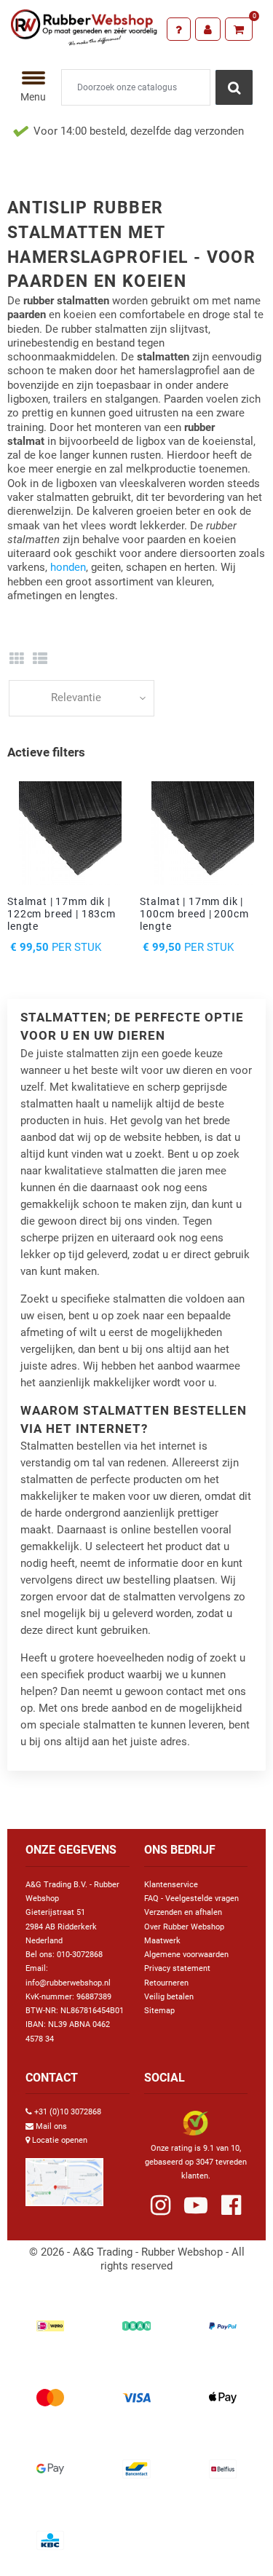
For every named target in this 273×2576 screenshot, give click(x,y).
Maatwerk (162, 1941)
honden (68, 567)
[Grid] (16, 659)
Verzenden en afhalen (183, 1912)
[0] (239, 29)
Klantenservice (171, 1885)
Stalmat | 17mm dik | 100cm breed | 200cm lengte (194, 914)
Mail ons (51, 2126)
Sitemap (159, 2011)
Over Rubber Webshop (184, 1927)
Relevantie (76, 698)
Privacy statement (177, 1968)
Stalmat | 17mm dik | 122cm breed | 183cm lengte (62, 914)
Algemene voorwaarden (186, 1955)
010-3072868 (80, 1955)
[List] (40, 659)
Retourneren (166, 1983)
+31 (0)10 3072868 (68, 2112)
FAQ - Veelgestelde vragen (191, 1899)
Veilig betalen (169, 1997)
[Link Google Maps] (64, 2176)
